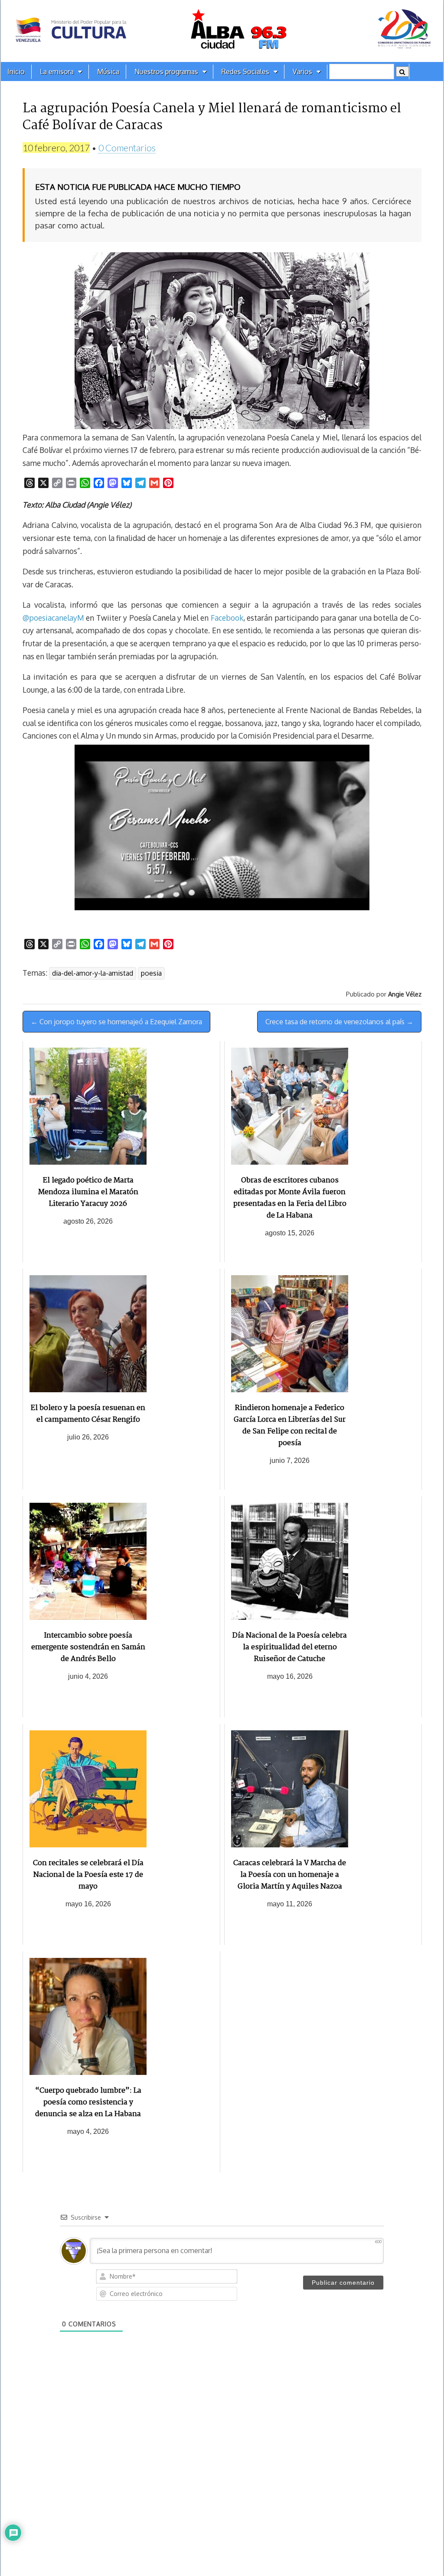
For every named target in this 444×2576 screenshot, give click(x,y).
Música (108, 72)
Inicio (16, 72)
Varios (302, 72)
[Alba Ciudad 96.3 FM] (222, 31)
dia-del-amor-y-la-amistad (93, 973)
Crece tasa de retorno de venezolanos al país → (339, 1022)
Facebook (227, 618)
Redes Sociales (245, 72)
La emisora (57, 72)
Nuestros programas (166, 72)
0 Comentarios (127, 148)
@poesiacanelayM (53, 618)
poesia (151, 973)
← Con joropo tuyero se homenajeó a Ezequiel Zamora (116, 1022)
